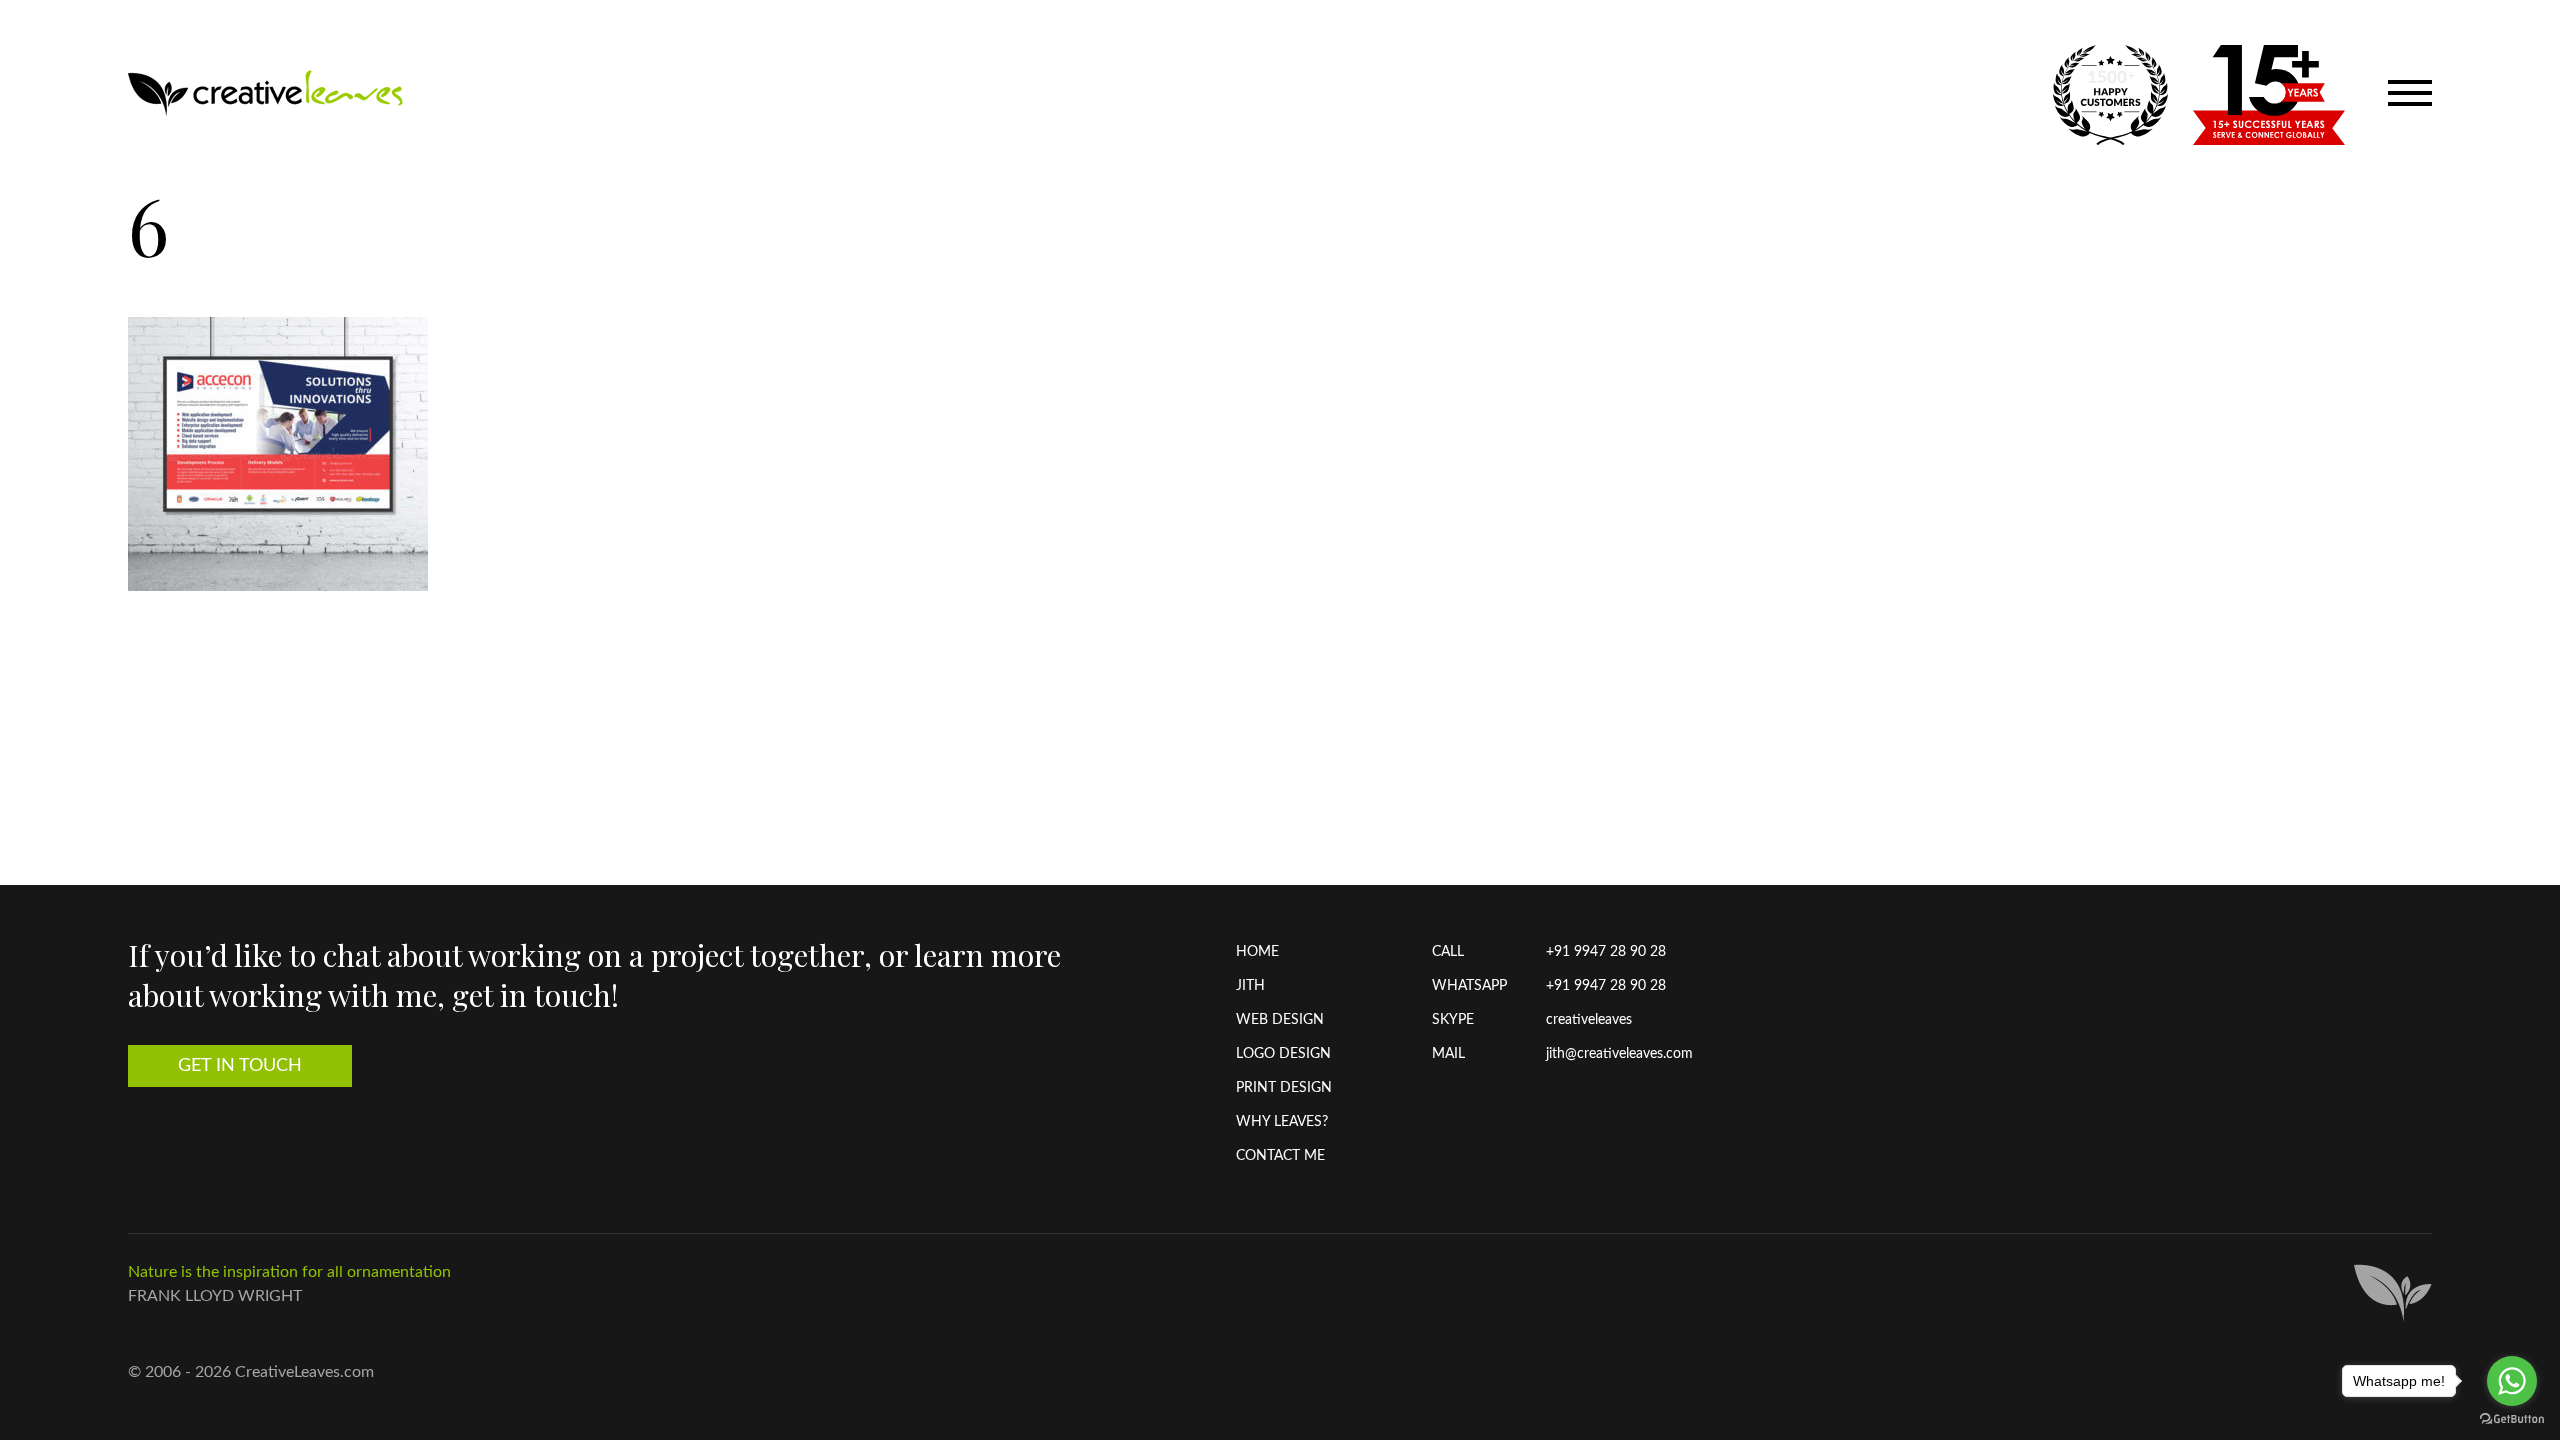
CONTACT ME (1280, 1156)
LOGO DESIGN (1283, 1054)
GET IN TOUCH (240, 1066)
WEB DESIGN (1280, 1020)
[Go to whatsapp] (2512, 1381)
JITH (1250, 986)
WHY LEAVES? (1282, 1122)
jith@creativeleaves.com (1619, 1054)
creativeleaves (1589, 1020)
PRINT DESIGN (1284, 1088)
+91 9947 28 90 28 (1606, 952)
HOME (1257, 952)
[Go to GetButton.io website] (2512, 1419)
